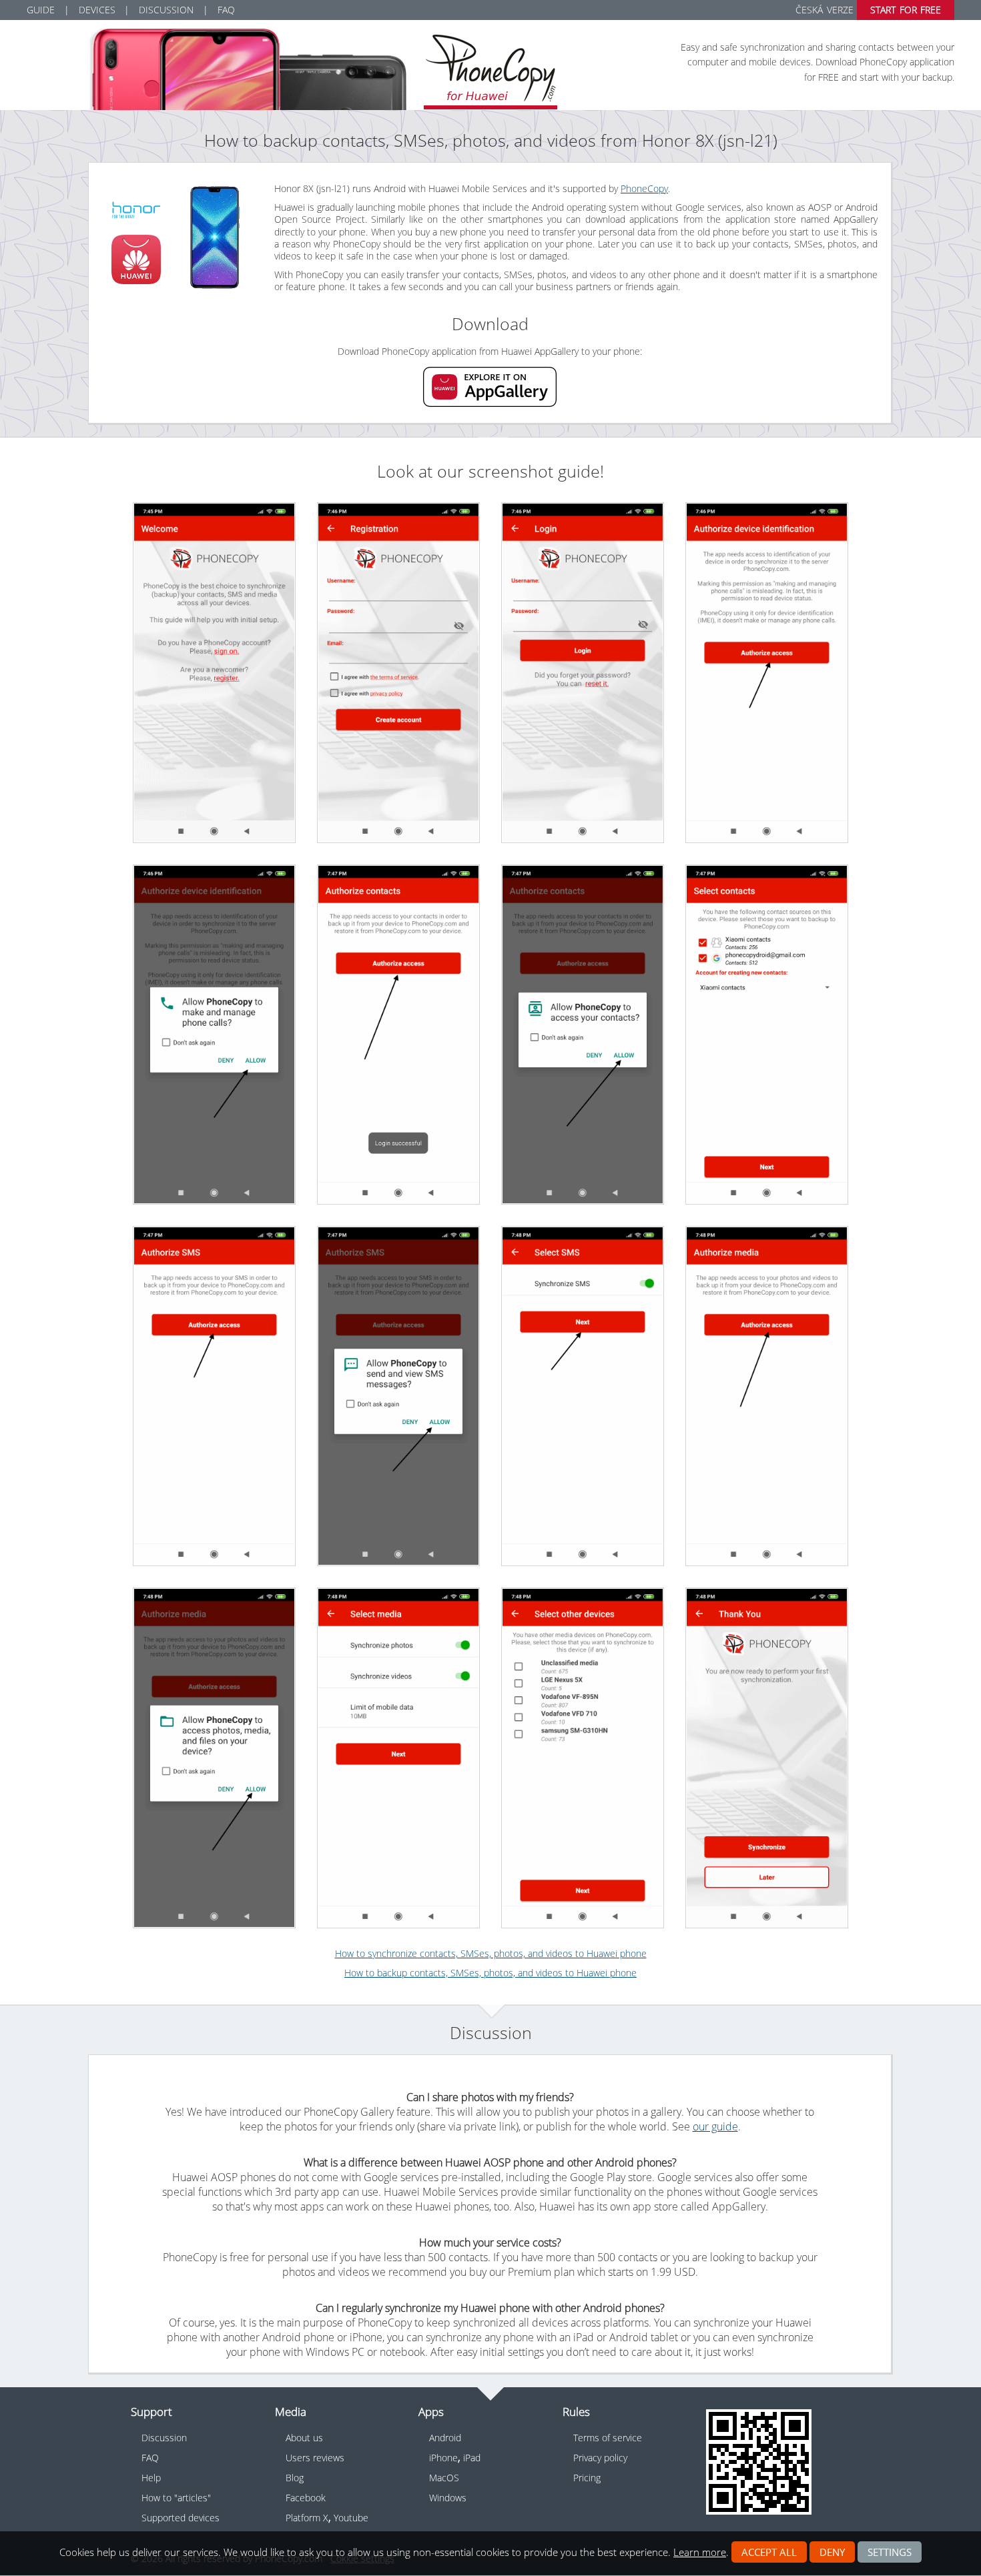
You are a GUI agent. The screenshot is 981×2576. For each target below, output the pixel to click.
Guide (41, 10)
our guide (715, 2126)
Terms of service (608, 2438)
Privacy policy (600, 2458)
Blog (295, 2478)
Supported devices (181, 2518)
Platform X (307, 2518)
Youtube (351, 2518)
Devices (97, 10)
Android (445, 2438)
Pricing (587, 2478)
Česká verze (824, 10)
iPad (472, 2458)
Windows (448, 2498)
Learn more (700, 2552)
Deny (832, 2552)
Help (151, 2478)
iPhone (443, 2458)
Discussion (166, 10)
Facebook (306, 2498)
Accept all (769, 2552)
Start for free (906, 10)
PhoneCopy (644, 188)
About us (304, 2438)
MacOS (444, 2478)
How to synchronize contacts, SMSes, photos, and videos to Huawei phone (491, 1953)
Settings (890, 2552)
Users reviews (315, 2458)
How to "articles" (176, 2498)
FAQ (226, 10)
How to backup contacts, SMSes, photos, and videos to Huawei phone (490, 1973)
